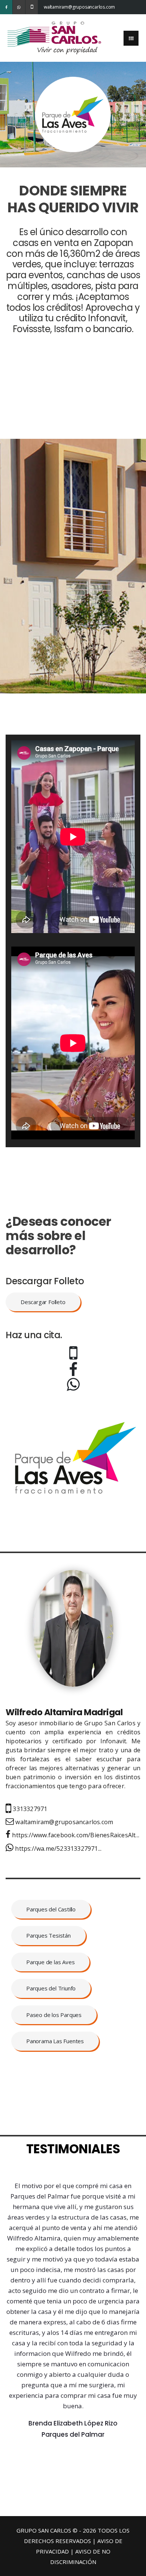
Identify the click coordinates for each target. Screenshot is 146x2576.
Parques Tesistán (48, 1935)
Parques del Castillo (51, 1909)
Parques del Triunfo (51, 1988)
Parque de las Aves (50, 1962)
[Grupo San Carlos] (54, 37)
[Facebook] (6, 7)
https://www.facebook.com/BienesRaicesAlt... (75, 1835)
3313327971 (29, 1809)
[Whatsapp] (19, 7)
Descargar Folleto (43, 1302)
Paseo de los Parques (54, 2015)
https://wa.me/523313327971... (57, 1849)
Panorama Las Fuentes (55, 2041)
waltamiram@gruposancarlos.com (50, 7)
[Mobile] (32, 7)
